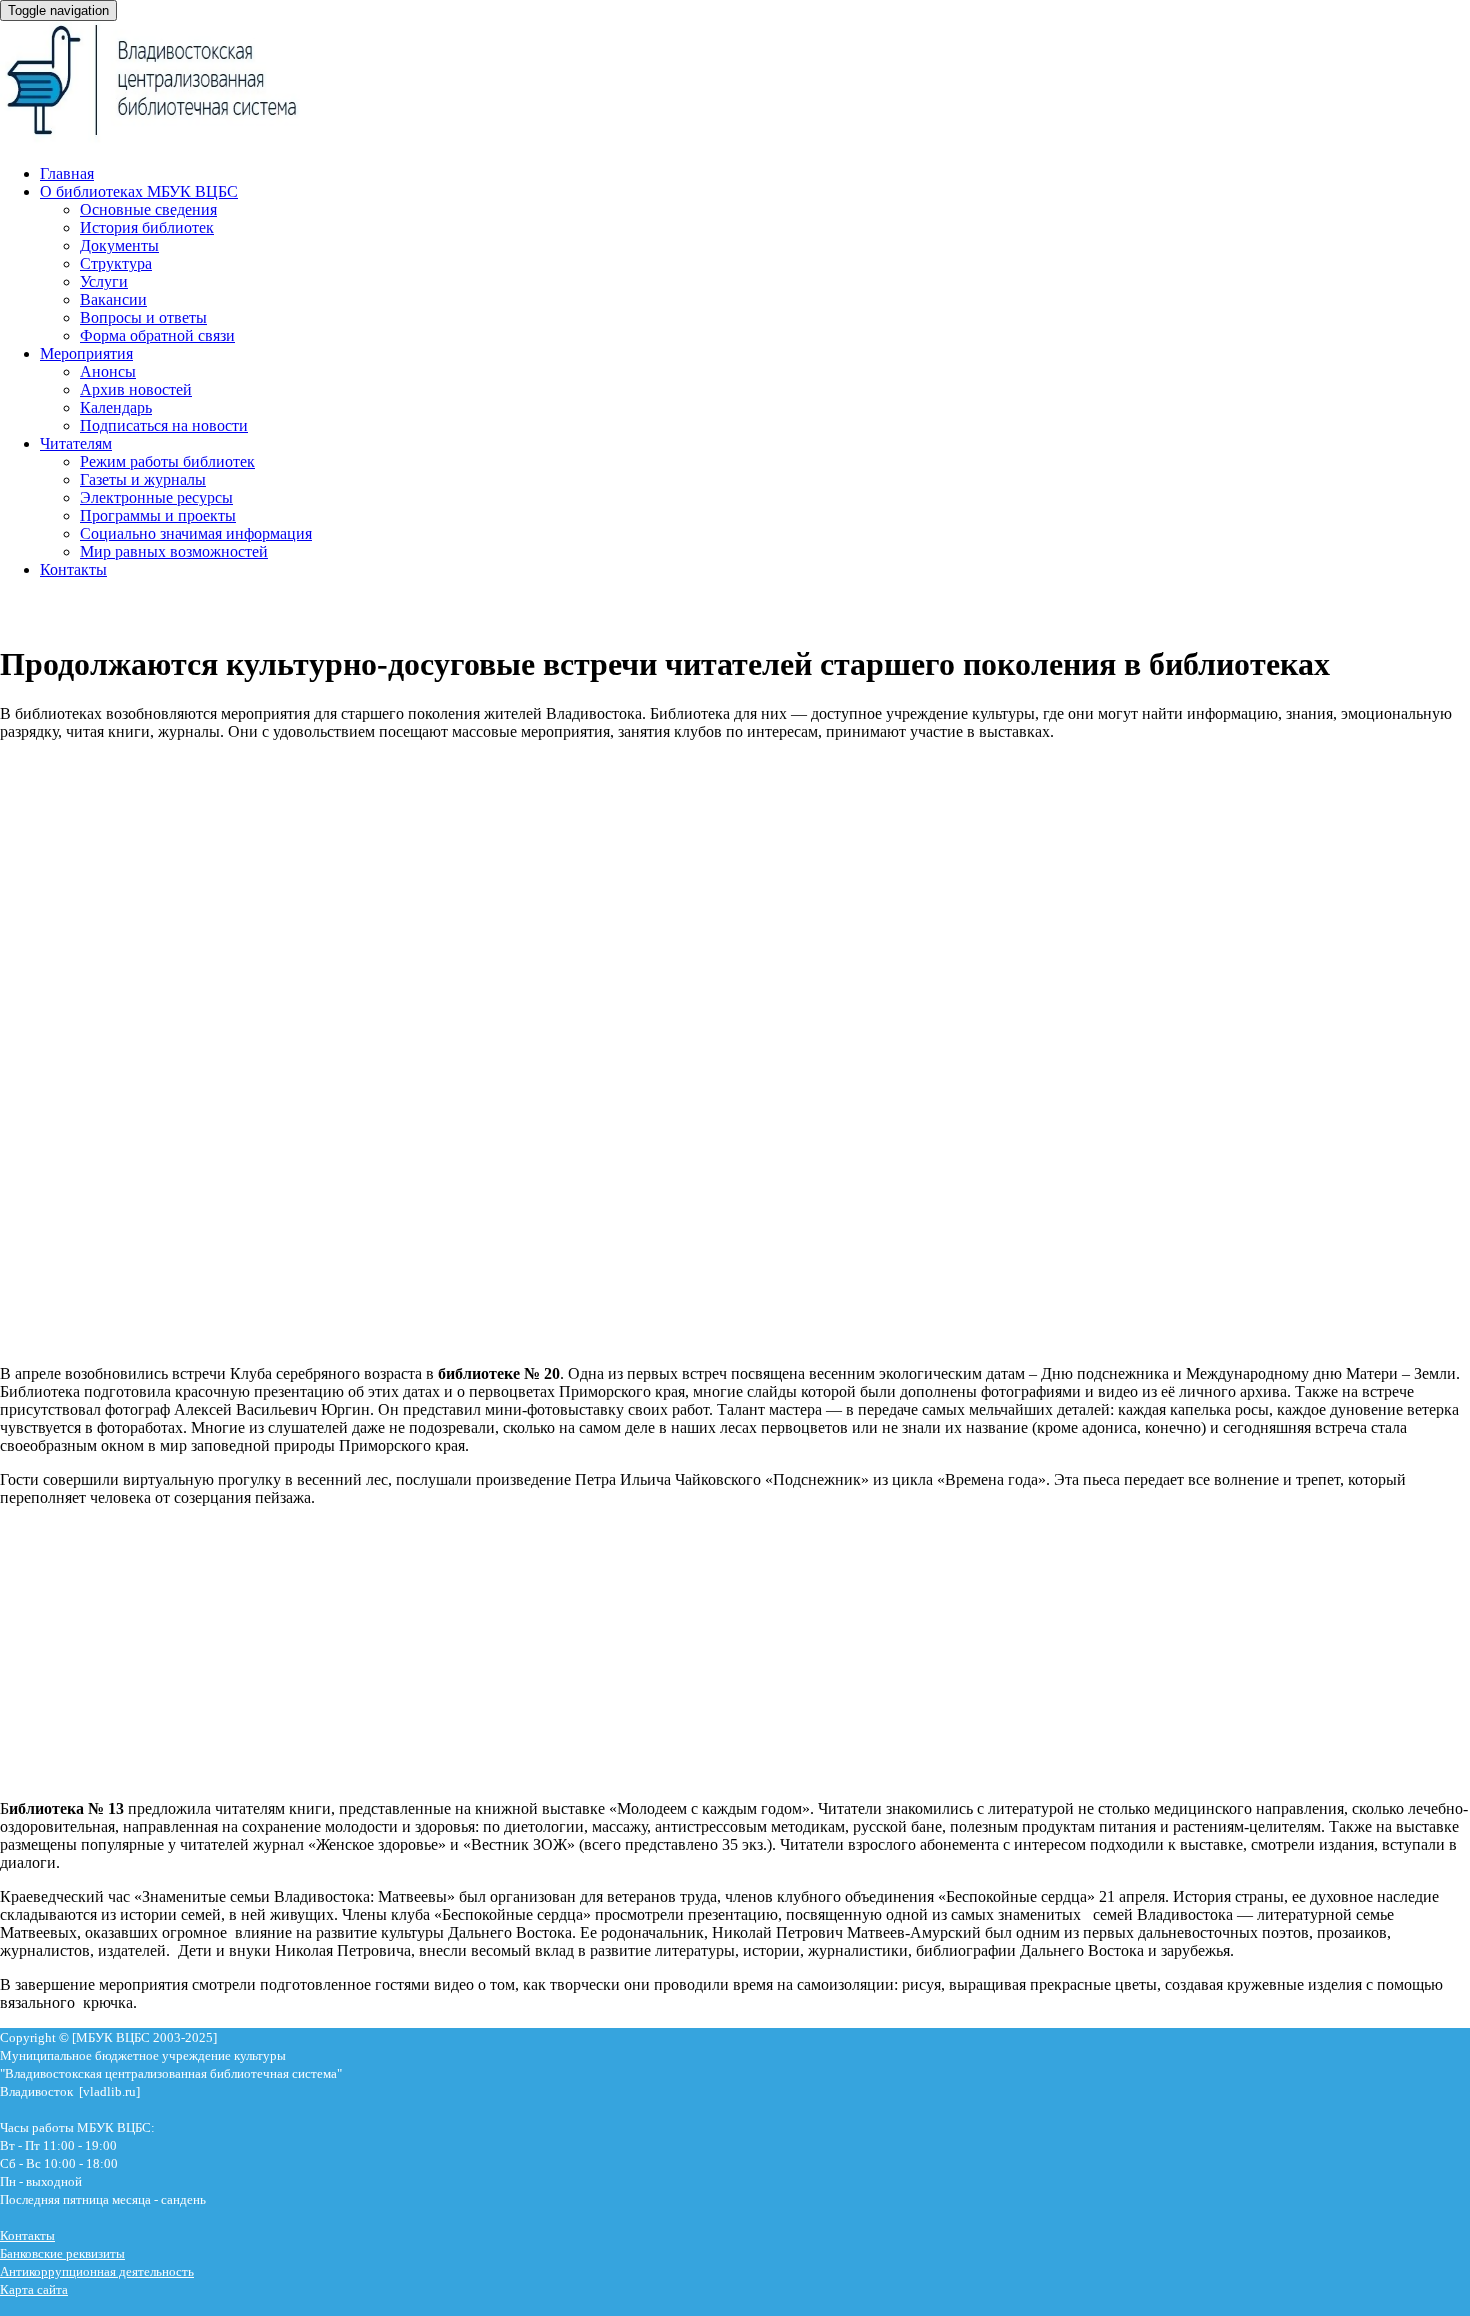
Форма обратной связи (157, 335)
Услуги (104, 281)
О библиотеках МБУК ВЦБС (139, 191)
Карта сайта (34, 2289)
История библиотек (147, 227)
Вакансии (113, 299)
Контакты (73, 569)
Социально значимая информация (196, 533)
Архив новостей (136, 389)
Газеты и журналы (143, 479)
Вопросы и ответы (143, 317)
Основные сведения (148, 209)
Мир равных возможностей (174, 551)
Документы (119, 245)
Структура (116, 263)
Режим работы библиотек (167, 461)
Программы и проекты (158, 515)
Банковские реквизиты (62, 2253)
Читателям (76, 443)
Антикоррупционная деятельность (97, 2271)
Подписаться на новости (164, 425)
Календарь (116, 407)
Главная (67, 173)
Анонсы (108, 371)
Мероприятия (86, 353)
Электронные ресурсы (156, 497)
